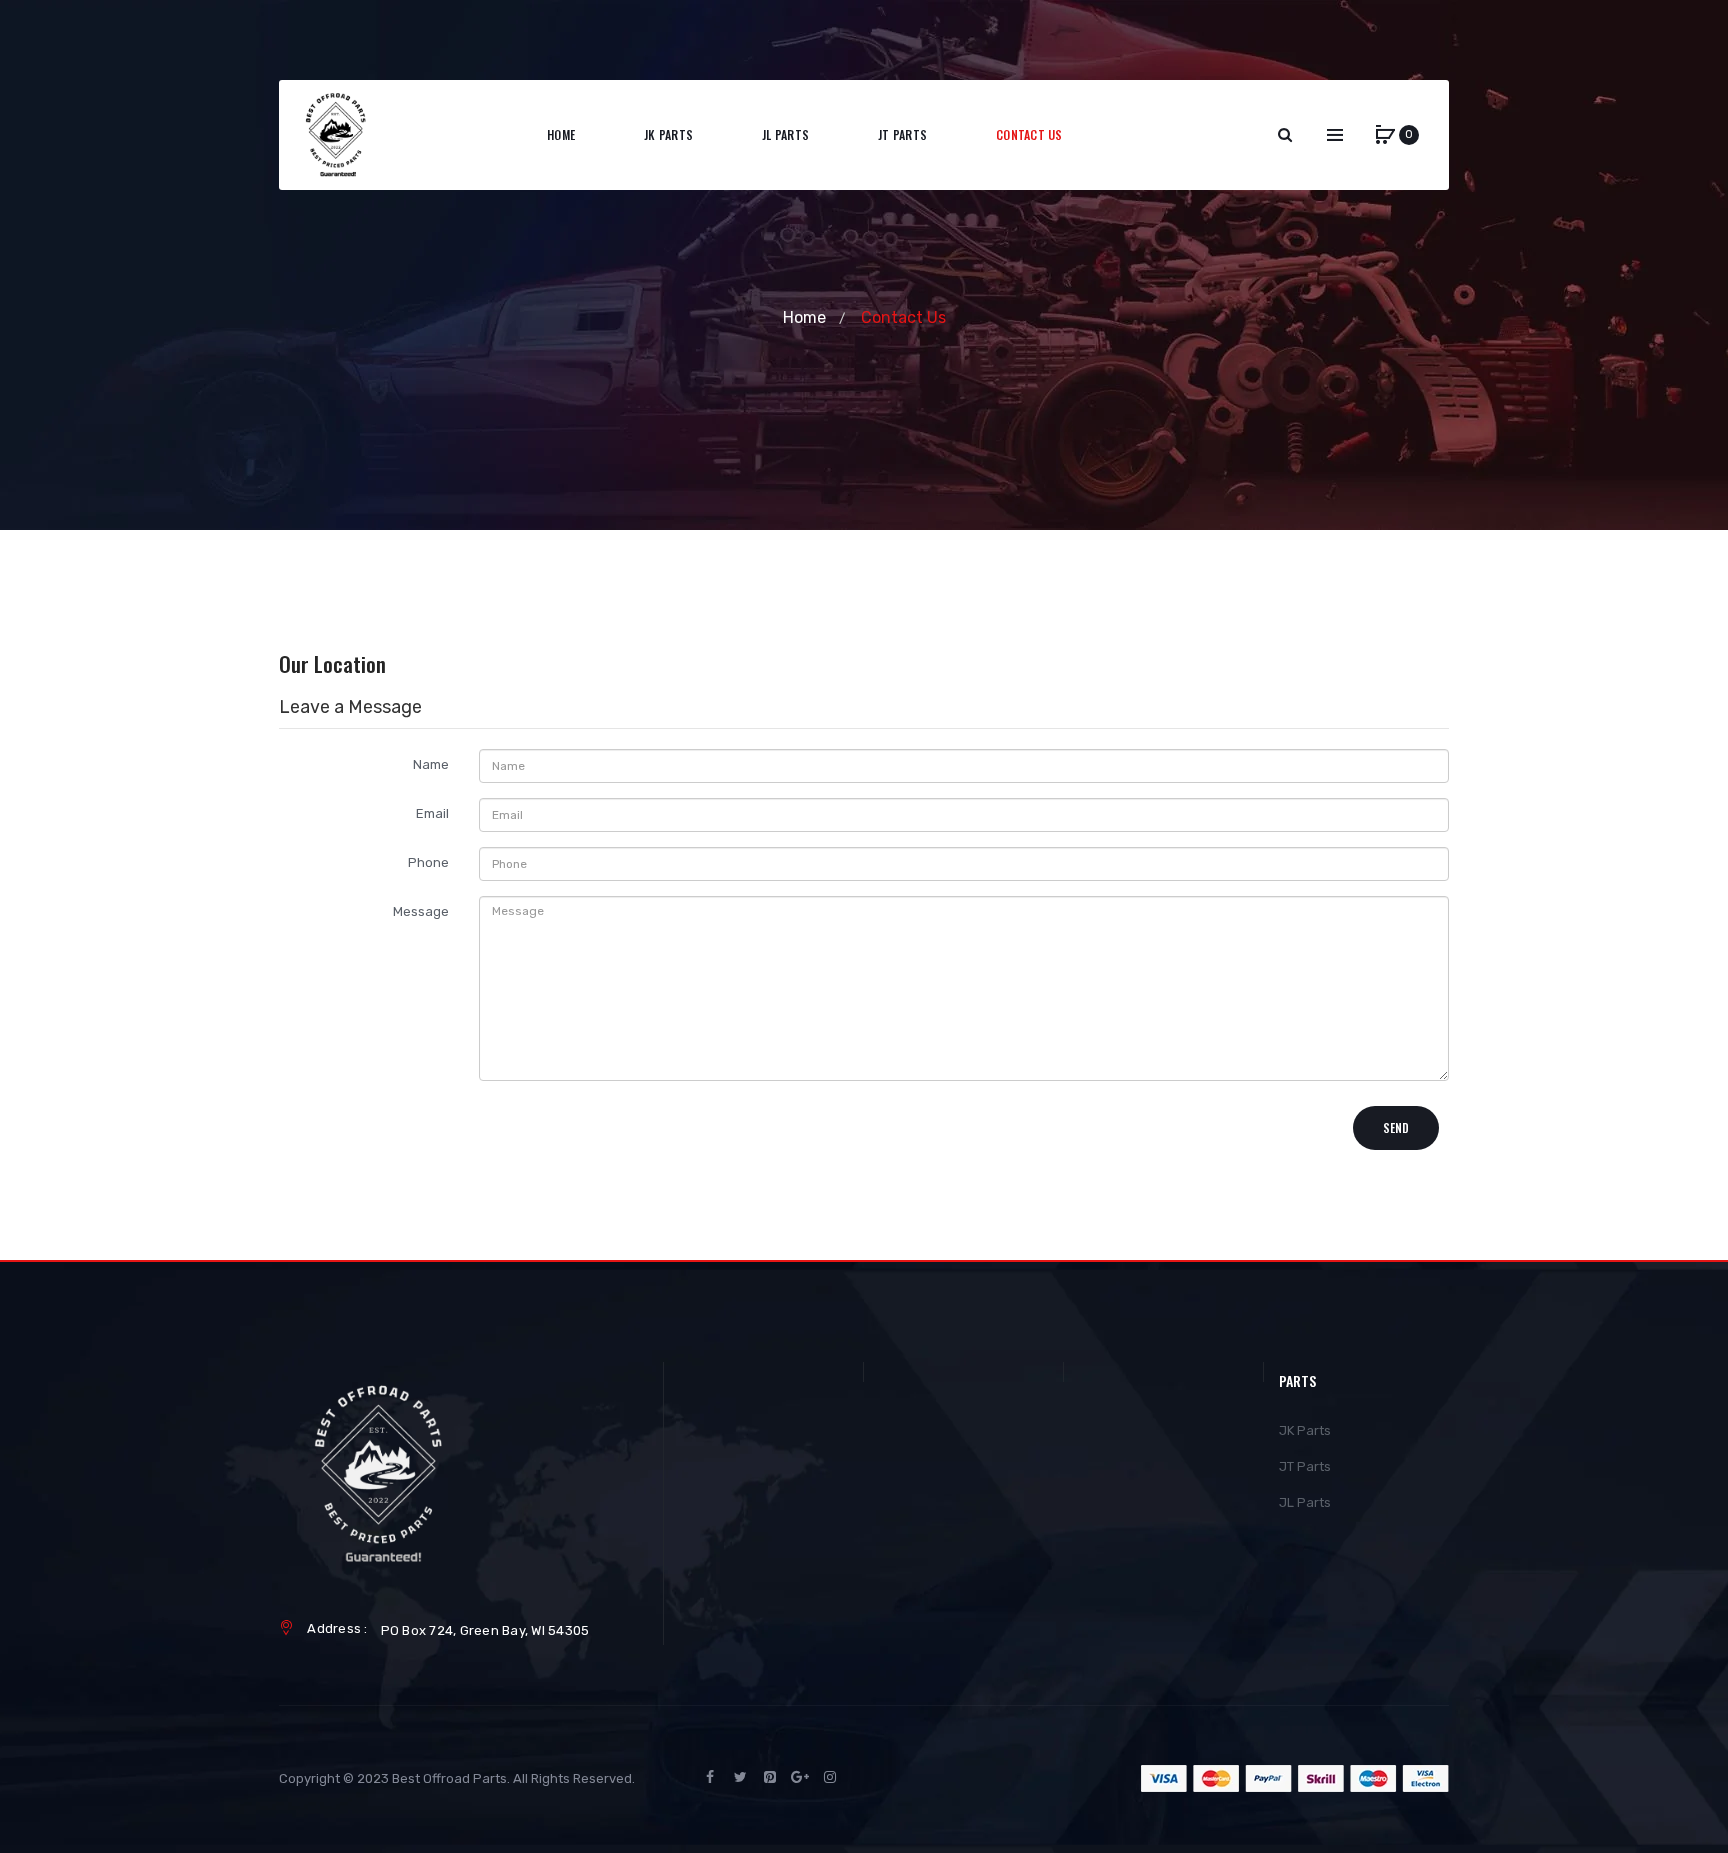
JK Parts (1305, 1430)
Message (421, 911)
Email (432, 813)
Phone (428, 862)
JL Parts (1305, 1502)
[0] (1385, 135)
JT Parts (1305, 1466)
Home (804, 317)
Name (431, 764)
